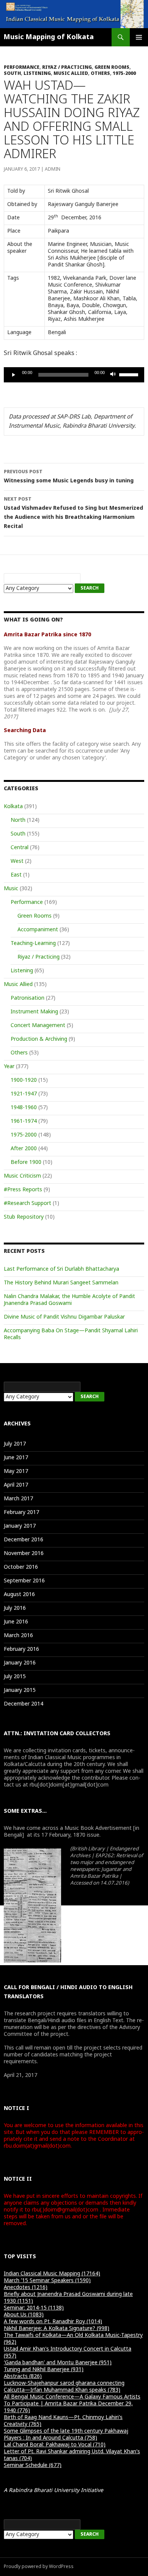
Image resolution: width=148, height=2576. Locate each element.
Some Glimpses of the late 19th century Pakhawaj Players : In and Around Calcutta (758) (66, 2435)
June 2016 (16, 1622)
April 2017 (16, 1485)
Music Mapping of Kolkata (49, 37)
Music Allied (71, 74)
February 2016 (21, 1649)
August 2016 (19, 1595)
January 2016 (20, 1663)
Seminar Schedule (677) (33, 2466)
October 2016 (21, 1567)
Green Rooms (112, 68)
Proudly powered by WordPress (39, 2567)
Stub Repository (24, 1217)
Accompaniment (38, 930)
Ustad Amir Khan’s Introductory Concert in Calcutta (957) (68, 2353)
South (12, 74)
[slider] (130, 374)
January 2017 (20, 1526)
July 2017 (15, 1444)
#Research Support (28, 1204)
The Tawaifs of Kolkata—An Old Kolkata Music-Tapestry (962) (73, 2339)
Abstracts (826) (23, 2377)
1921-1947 (24, 1094)
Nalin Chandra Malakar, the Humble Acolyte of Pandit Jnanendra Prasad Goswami (69, 1300)
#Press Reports (23, 1190)
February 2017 (21, 1513)
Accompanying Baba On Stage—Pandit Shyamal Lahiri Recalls (71, 1334)
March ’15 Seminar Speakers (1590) (47, 2281)
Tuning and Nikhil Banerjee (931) (44, 2370)
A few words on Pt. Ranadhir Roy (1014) (53, 2322)
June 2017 (16, 1458)
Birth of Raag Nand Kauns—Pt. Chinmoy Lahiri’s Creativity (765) (63, 2421)
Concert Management (38, 1026)
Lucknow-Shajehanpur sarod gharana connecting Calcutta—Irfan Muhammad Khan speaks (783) (64, 2387)
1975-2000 (124, 74)
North (18, 820)
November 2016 (24, 1554)
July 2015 (15, 1677)
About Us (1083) (24, 2315)
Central (20, 848)
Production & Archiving (39, 1039)
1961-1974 (24, 1122)
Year (9, 1067)
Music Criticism (22, 1176)
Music (11, 889)
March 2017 (18, 1499)
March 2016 (18, 1636)
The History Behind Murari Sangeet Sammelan (61, 1283)
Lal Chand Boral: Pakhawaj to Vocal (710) (55, 2445)
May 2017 (16, 1472)
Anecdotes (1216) (26, 2288)
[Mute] (113, 375)
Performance (22, 68)
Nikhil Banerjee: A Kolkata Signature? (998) (57, 2329)
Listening (37, 74)
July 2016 (15, 1608)
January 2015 (20, 1691)
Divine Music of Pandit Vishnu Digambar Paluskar (64, 1317)
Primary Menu (139, 37)
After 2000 (24, 1149)
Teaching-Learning (33, 944)
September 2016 (24, 1581)
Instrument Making (34, 1012)
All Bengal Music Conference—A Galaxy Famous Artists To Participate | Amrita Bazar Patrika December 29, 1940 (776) (72, 2404)
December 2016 (24, 1540)
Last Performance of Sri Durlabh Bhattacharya (61, 1269)
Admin (53, 170)
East (16, 875)
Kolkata (13, 807)
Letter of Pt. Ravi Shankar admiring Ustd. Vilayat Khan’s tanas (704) (72, 2455)
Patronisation (28, 998)
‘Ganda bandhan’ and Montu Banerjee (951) (58, 2363)
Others (100, 74)
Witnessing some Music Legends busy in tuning (69, 477)
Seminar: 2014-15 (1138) (34, 2308)
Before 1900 (26, 1163)
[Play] (14, 375)
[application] (74, 375)
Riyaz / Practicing (67, 68)
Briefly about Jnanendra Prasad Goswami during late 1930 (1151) (68, 2298)
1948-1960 (24, 1108)
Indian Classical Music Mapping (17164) (52, 2274)
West (17, 862)
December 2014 (24, 1704)
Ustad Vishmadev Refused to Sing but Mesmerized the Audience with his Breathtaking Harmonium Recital (73, 513)
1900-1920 (24, 1080)
